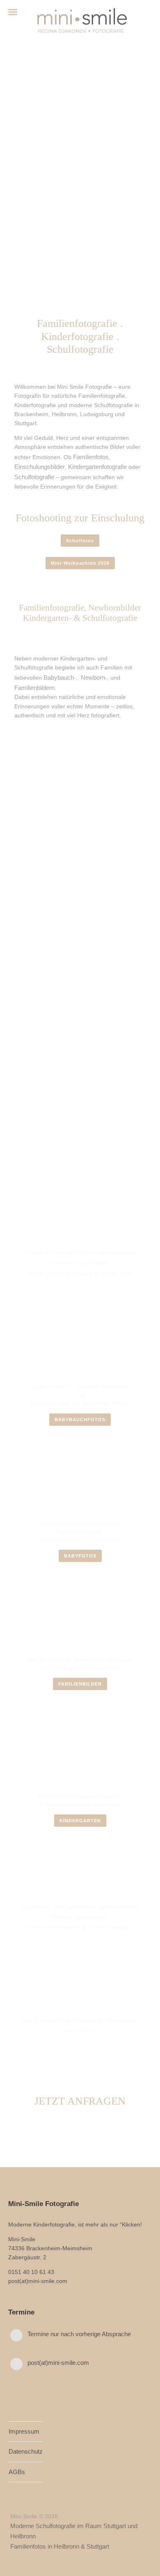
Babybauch (59, 677)
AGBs (17, 2472)
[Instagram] (30, 2503)
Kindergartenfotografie (97, 467)
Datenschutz (26, 2451)
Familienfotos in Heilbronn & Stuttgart (60, 2546)
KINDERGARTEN (80, 1821)
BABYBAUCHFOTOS (80, 1420)
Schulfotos (80, 541)
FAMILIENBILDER (80, 1684)
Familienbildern (34, 688)
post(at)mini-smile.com (58, 2363)
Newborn (93, 677)
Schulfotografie (34, 477)
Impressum (24, 2431)
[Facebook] (14, 2503)
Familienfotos (91, 457)
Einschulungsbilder (40, 467)
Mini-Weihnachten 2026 (80, 563)
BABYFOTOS (80, 1556)
